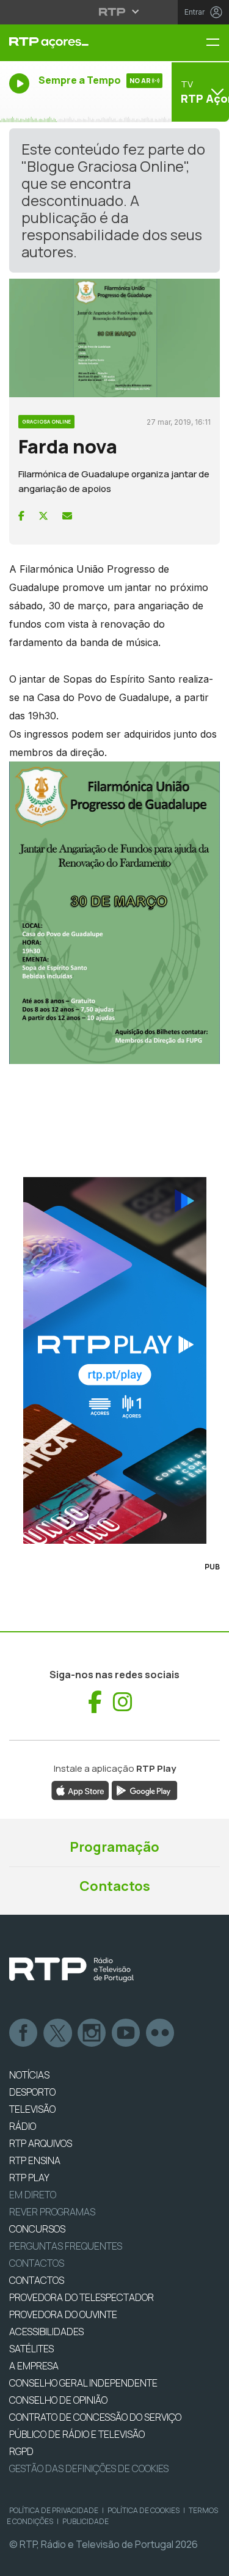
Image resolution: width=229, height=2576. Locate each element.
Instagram (92, 2033)
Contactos (115, 1886)
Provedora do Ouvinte (63, 2314)
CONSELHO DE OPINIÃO (58, 2400)
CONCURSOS (37, 2229)
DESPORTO (32, 2092)
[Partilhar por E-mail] (67, 516)
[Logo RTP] (71, 1970)
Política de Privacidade (54, 2510)
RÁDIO (23, 2126)
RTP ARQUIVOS (41, 2143)
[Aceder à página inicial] (76, 43)
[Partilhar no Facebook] (21, 516)
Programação (114, 1847)
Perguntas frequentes (66, 2246)
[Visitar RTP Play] (114, 1360)
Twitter (58, 2033)
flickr (161, 2033)
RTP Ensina (35, 2160)
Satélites (31, 2349)
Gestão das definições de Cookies (89, 2468)
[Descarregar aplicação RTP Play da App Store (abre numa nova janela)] (80, 1789)
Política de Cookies (144, 2510)
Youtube (126, 2033)
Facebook (24, 2033)
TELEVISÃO (32, 2109)
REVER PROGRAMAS (52, 2212)
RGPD (21, 2451)
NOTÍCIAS (29, 2075)
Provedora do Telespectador (82, 2297)
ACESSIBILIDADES (46, 2332)
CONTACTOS (37, 2280)
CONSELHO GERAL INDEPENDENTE (83, 2383)
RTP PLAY (29, 2178)
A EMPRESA (34, 2366)
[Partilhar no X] (43, 516)
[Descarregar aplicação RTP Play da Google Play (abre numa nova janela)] (144, 1789)
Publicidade (85, 2521)
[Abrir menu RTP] (114, 12)
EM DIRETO (33, 2195)
